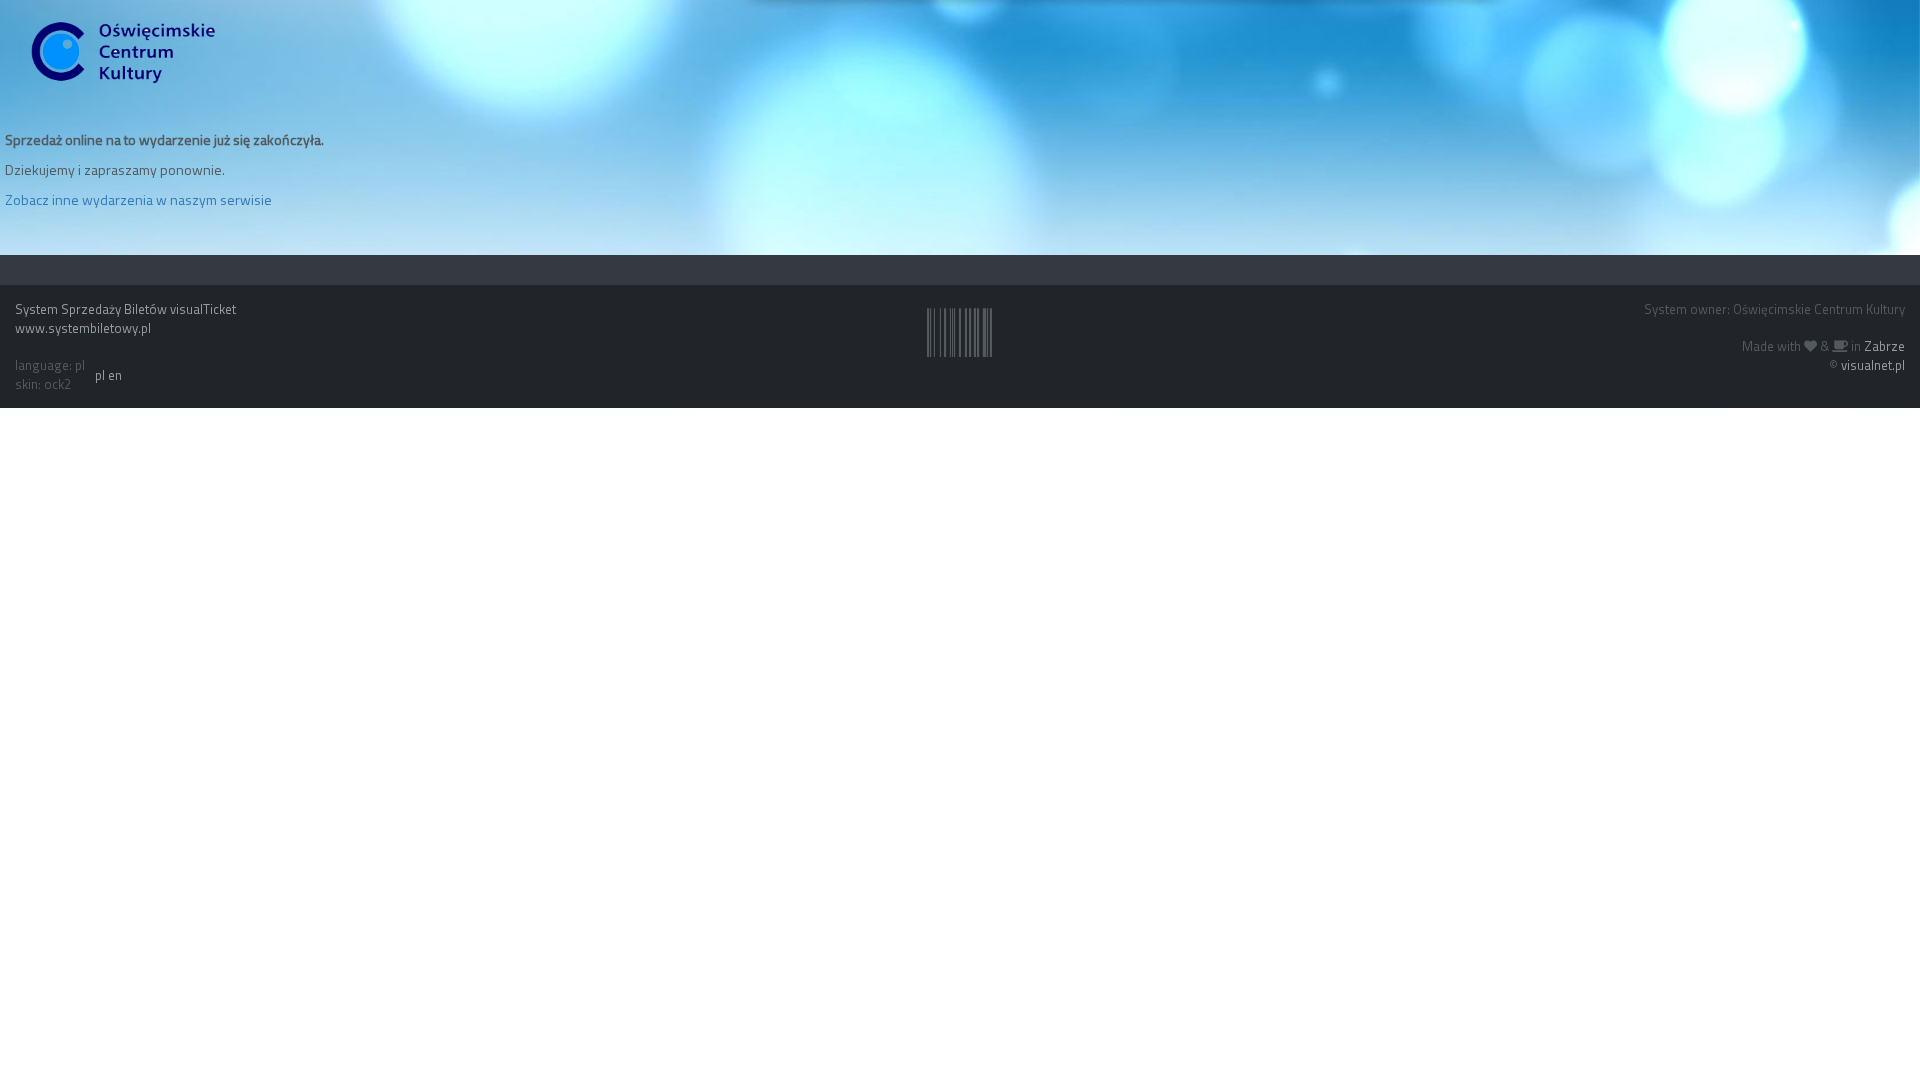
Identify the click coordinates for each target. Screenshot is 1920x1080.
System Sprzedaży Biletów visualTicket (125, 309)
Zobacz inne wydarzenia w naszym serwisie (138, 199)
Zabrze (1884, 346)
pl (100, 375)
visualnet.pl (1873, 365)
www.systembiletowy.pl (83, 328)
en (115, 375)
